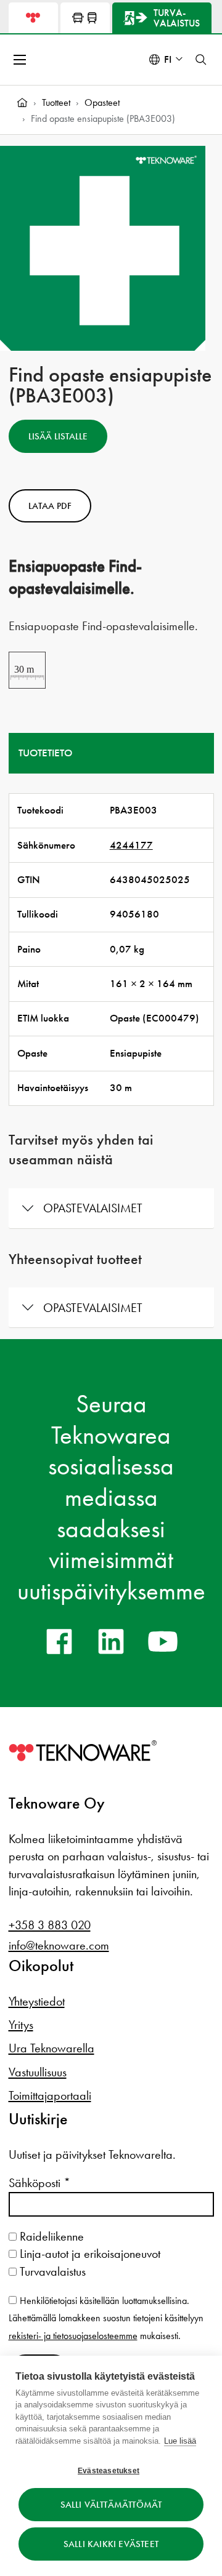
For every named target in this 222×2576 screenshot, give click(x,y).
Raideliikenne (50, 2236)
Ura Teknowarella (51, 2048)
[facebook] (59, 1641)
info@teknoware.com (59, 1945)
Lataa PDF (50, 506)
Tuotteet (56, 102)
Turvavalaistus (51, 2271)
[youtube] (163, 1641)
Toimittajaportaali (50, 2095)
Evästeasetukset (109, 2471)
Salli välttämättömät (111, 2505)
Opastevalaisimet (93, 1208)
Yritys (21, 2025)
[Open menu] (21, 60)
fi (168, 59)
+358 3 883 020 (50, 1925)
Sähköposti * (39, 2183)
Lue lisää (180, 2441)
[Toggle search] (201, 60)
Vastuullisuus (38, 2072)
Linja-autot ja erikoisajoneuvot (88, 2254)
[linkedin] (111, 1641)
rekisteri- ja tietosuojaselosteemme (73, 2336)
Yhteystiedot (37, 2001)
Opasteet (102, 102)
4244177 (131, 845)
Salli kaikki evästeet (111, 2544)
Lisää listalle (58, 436)
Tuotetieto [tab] (45, 753)
